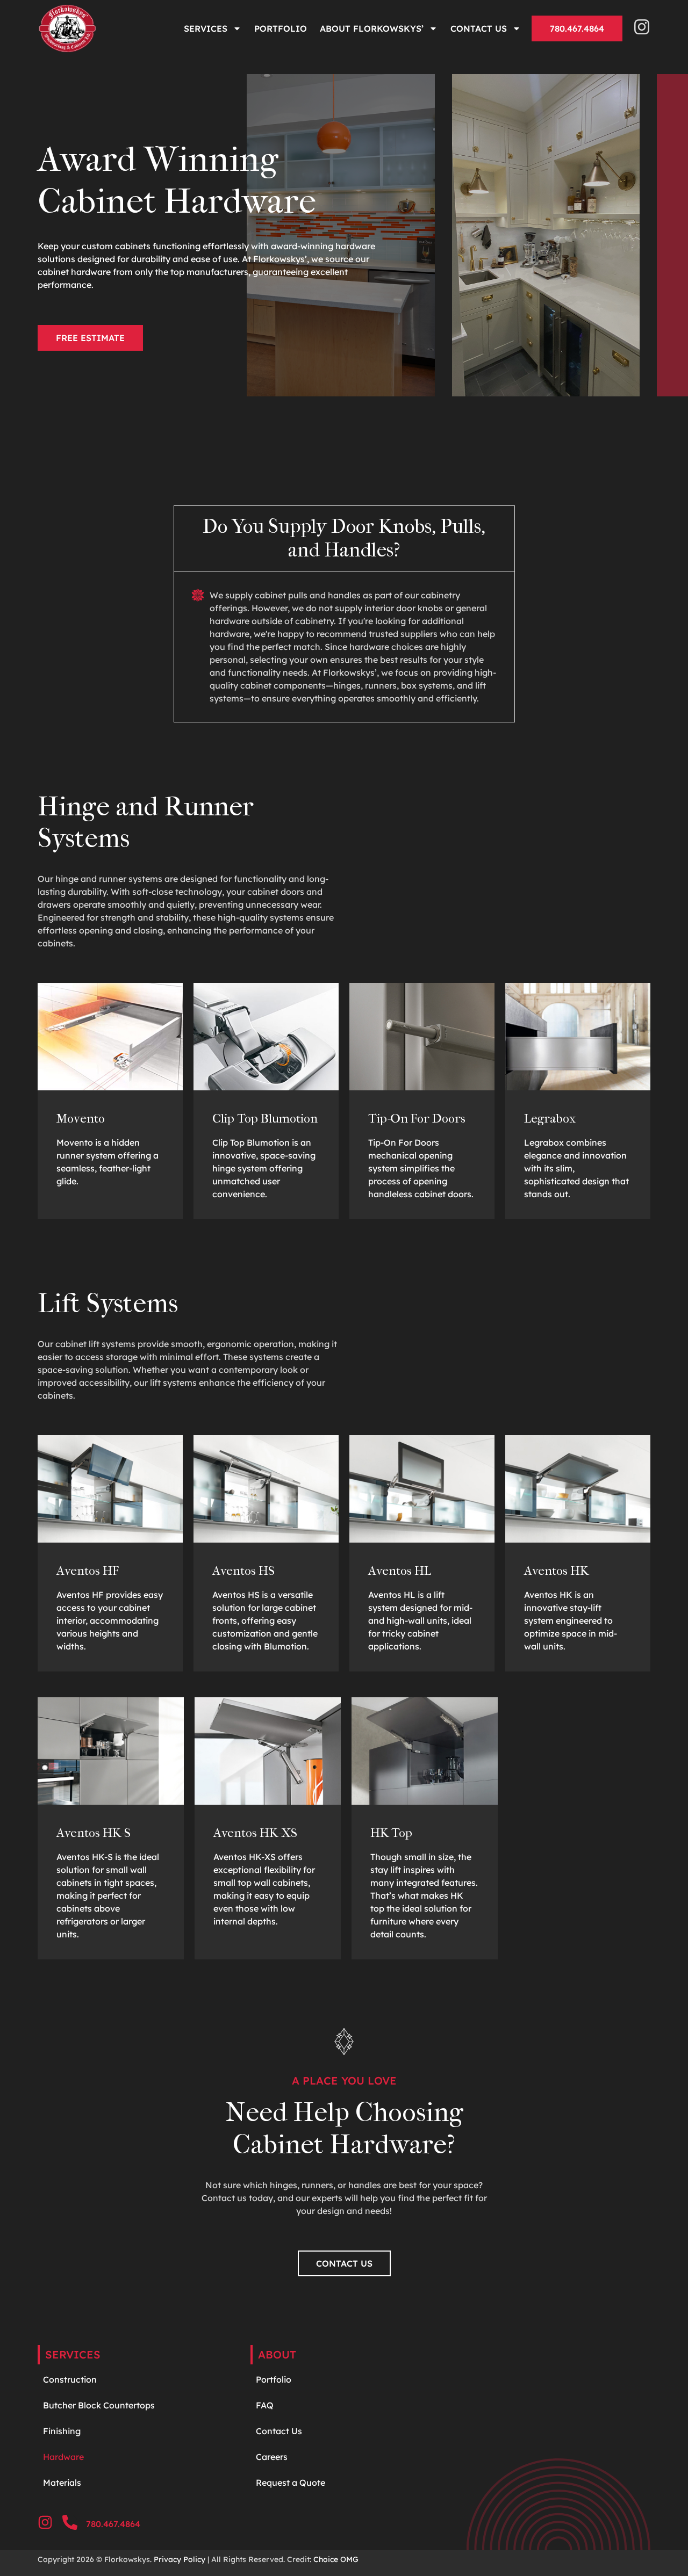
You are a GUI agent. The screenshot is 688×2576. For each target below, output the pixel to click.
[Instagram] (642, 27)
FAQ (265, 2405)
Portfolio (281, 28)
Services (206, 28)
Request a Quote (291, 2483)
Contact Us (479, 28)
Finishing (62, 2431)
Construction (70, 2379)
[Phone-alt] (70, 2522)
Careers (272, 2457)
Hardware (64, 2457)
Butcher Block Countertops (99, 2405)
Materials (62, 2483)
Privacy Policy (180, 2559)
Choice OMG (336, 2559)
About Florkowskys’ (372, 28)
